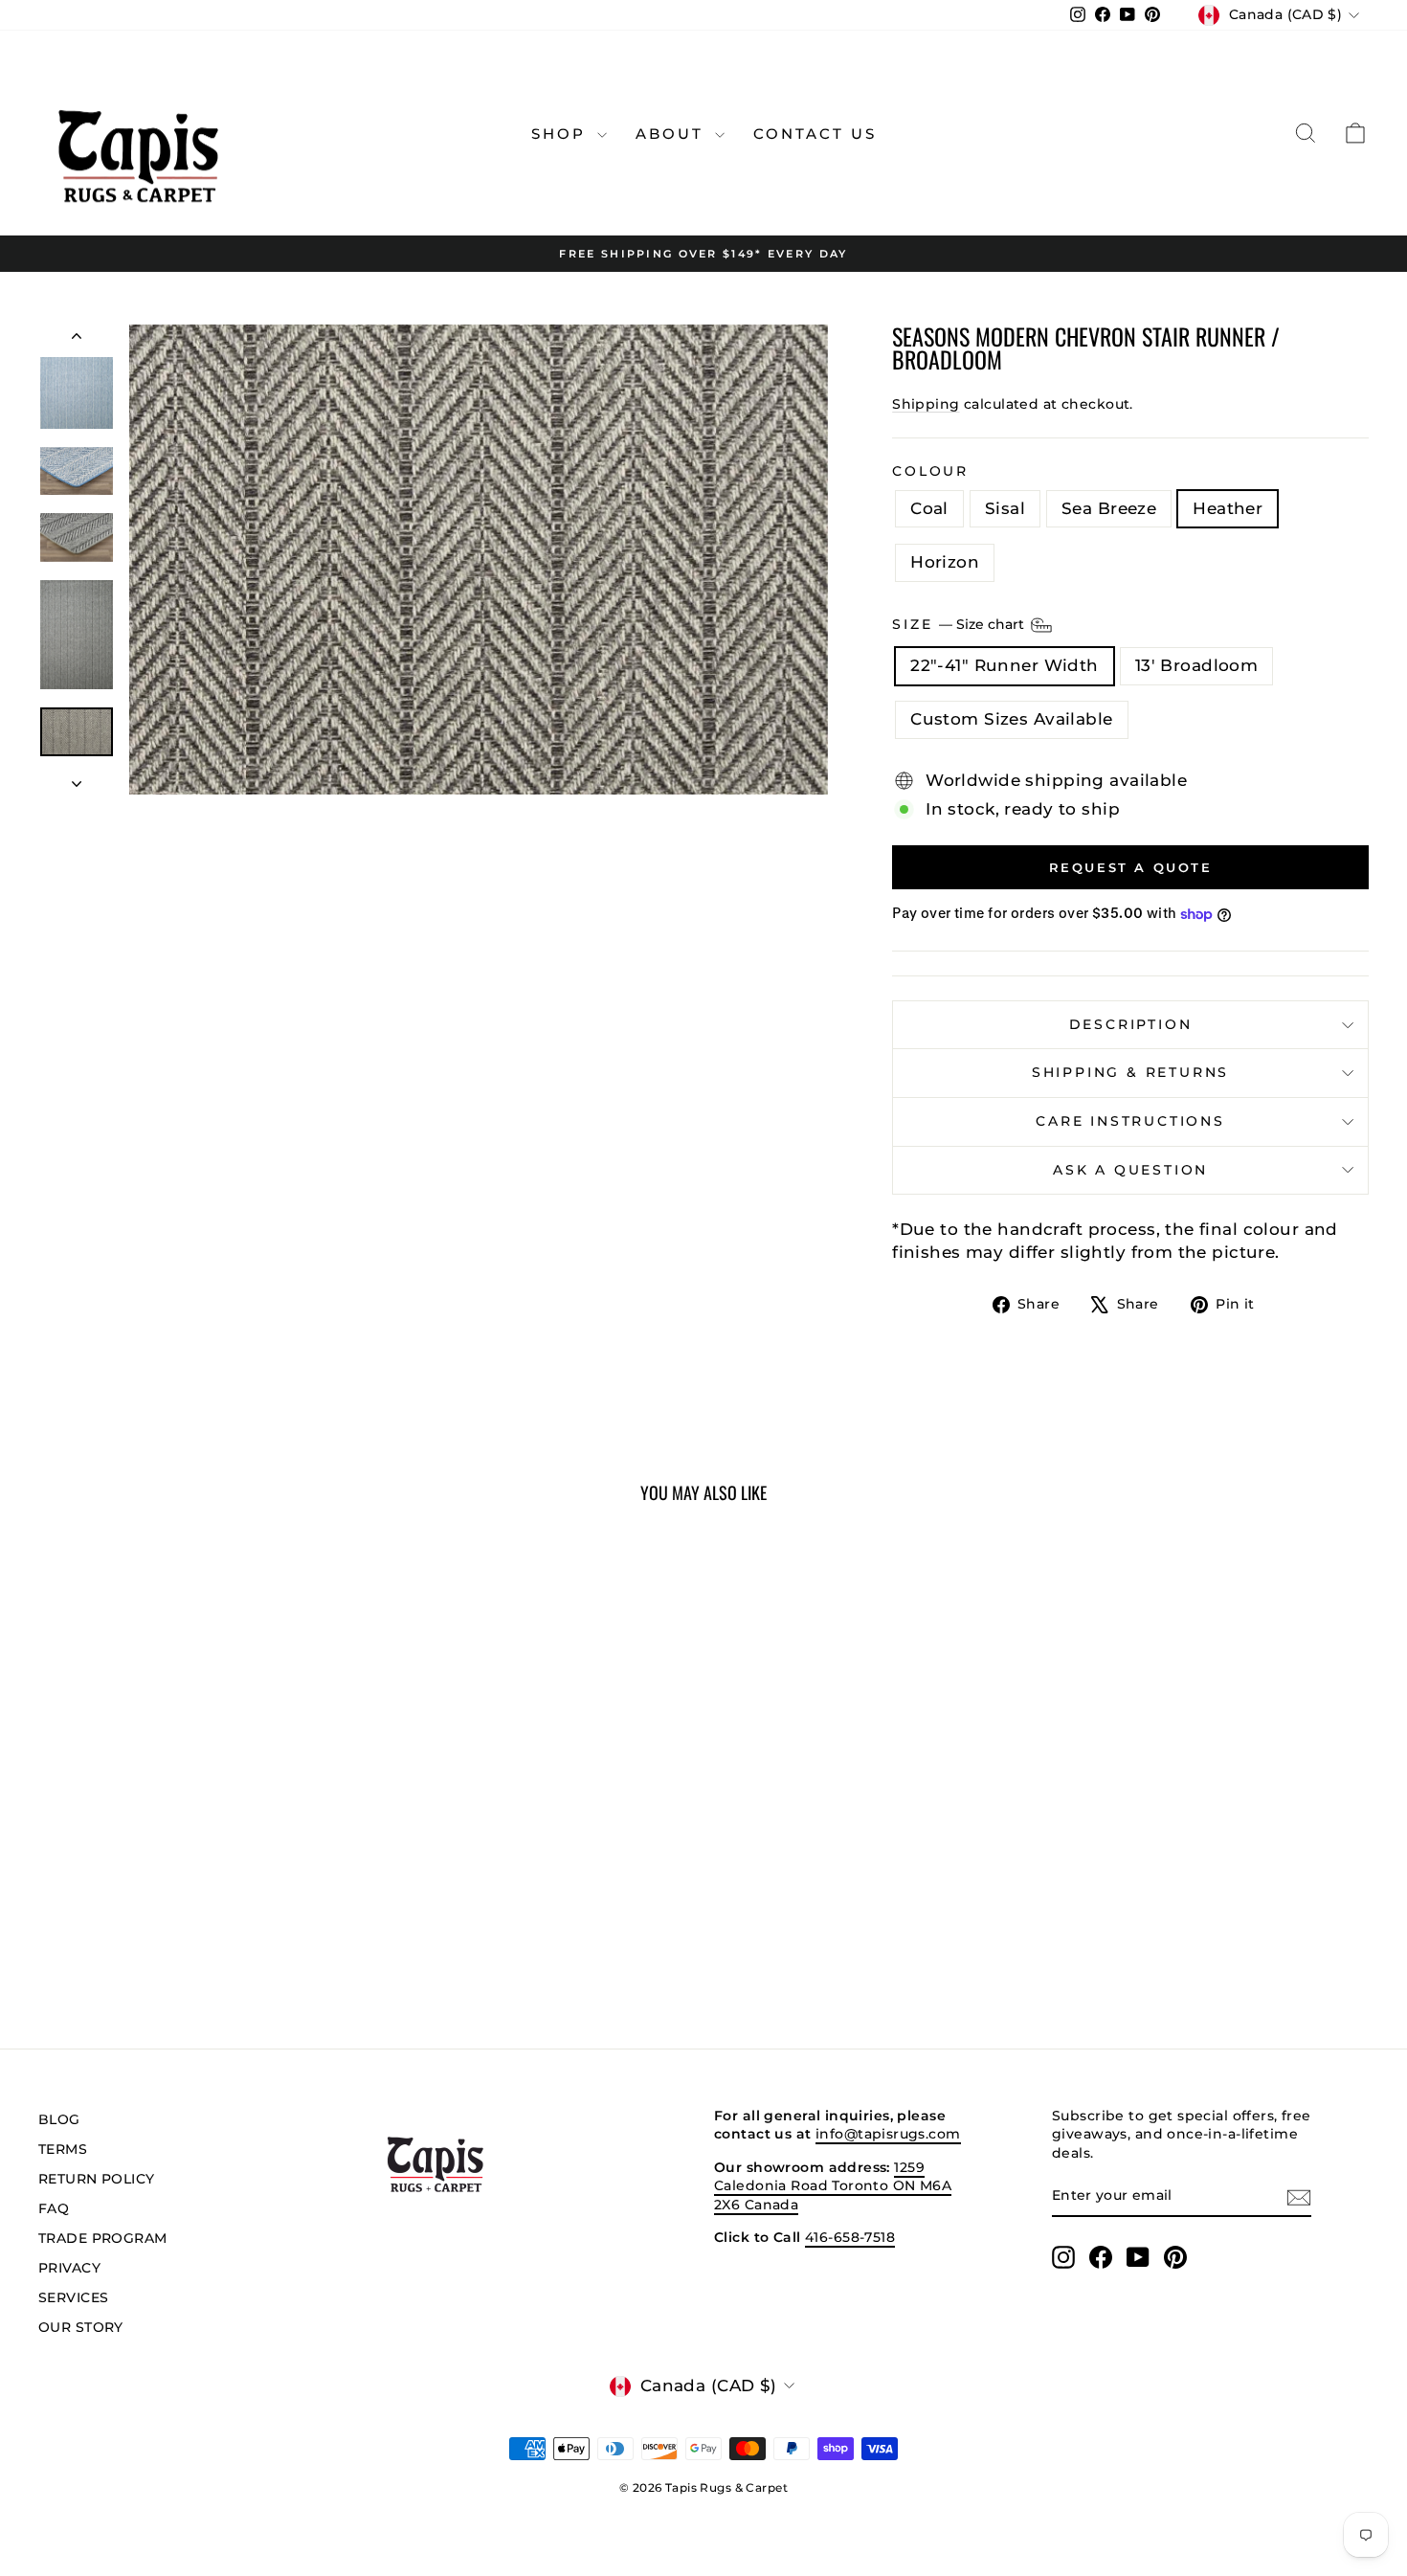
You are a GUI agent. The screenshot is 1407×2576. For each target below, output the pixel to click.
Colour (930, 471)
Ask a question (1130, 1170)
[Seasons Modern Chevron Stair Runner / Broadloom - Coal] (145, 1935)
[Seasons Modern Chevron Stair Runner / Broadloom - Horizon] (248, 1935)
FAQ (54, 2208)
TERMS (63, 2149)
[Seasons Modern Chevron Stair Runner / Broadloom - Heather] (223, 1935)
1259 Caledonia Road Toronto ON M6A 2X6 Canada (833, 2186)
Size (960, 624)
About (673, 134)
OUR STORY (81, 2327)
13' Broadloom (1197, 665)
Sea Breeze (1109, 508)
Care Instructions (1130, 1121)
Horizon (945, 562)
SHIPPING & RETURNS (1130, 1072)
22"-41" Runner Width (1005, 665)
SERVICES (73, 2297)
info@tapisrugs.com (888, 2134)
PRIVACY (69, 2268)
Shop (562, 134)
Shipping (926, 404)
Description (1131, 1024)
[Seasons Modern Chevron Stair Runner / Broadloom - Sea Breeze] (197, 1935)
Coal (929, 508)
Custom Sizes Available (1011, 719)
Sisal (1005, 508)
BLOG (59, 2119)
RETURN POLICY (97, 2179)
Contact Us (815, 134)
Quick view (197, 1843)
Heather (1228, 508)
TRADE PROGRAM (103, 2238)
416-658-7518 (850, 2237)
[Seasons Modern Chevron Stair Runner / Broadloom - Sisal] (171, 1935)
